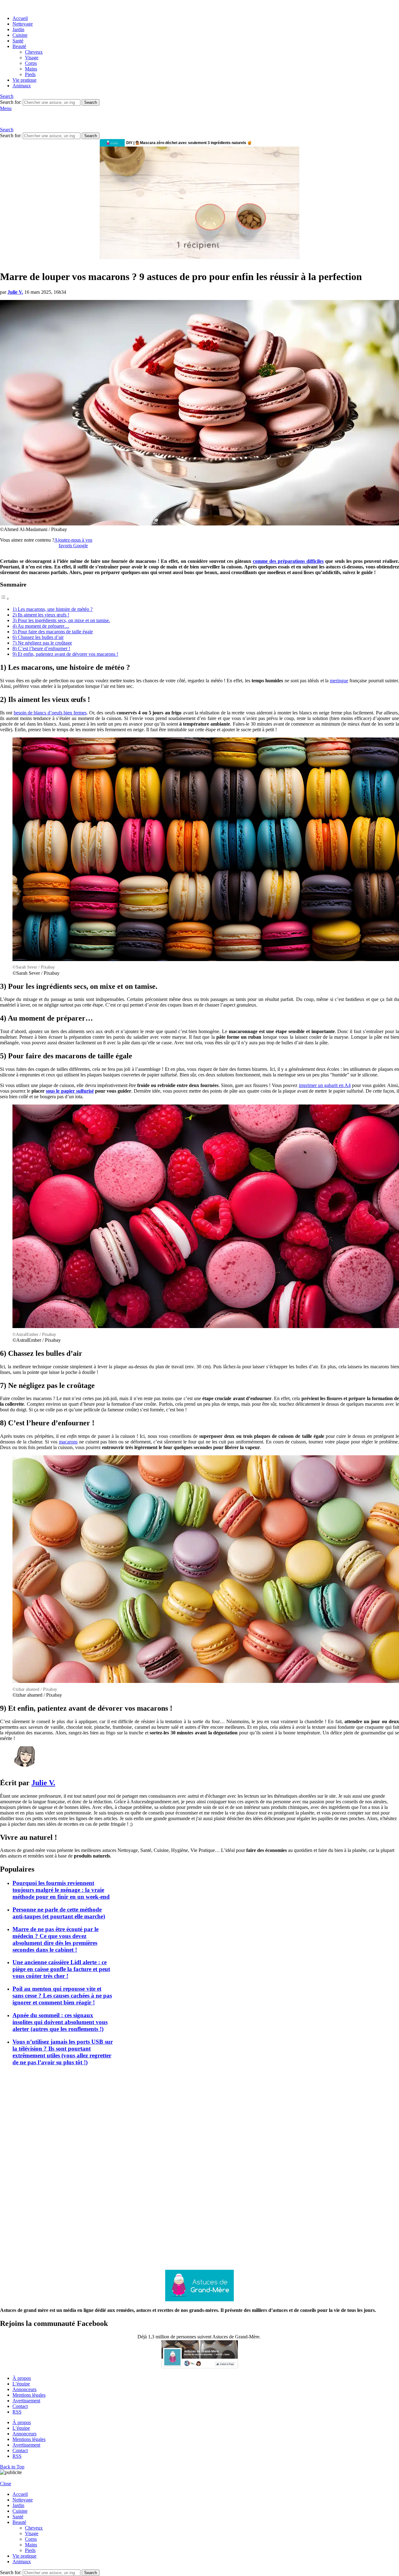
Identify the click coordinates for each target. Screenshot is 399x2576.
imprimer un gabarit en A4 (325, 1085)
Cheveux (34, 52)
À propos (22, 2378)
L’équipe (21, 2384)
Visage (32, 58)
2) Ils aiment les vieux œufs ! (41, 615)
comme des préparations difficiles (288, 561)
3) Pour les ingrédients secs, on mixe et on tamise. (61, 620)
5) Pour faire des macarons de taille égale (53, 632)
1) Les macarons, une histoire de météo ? (53, 609)
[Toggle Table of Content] (5, 599)
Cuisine (20, 35)
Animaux (22, 86)
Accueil (20, 18)
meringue (339, 681)
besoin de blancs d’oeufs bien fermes (50, 713)
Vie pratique (24, 80)
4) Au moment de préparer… (41, 626)
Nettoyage (23, 24)
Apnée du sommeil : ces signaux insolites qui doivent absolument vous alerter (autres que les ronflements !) (60, 2022)
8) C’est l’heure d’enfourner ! (41, 648)
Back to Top (12, 2467)
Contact (20, 2406)
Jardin (18, 29)
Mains (31, 69)
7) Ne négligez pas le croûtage (42, 643)
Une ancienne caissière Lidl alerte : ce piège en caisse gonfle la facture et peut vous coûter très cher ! (61, 1969)
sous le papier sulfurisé (70, 1091)
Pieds (30, 74)
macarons (68, 1442)
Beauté (19, 46)
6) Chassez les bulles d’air (38, 637)
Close (6, 2484)
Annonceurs (24, 2389)
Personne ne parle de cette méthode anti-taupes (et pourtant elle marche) (59, 1913)
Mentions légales (29, 2395)
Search (91, 102)
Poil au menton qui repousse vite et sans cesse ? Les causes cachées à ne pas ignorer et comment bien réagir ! (62, 1996)
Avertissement (26, 2401)
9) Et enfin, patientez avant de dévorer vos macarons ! (65, 654)
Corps (31, 63)
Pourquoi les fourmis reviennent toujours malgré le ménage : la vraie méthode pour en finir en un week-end (61, 1890)
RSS (17, 2412)
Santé (18, 41)
